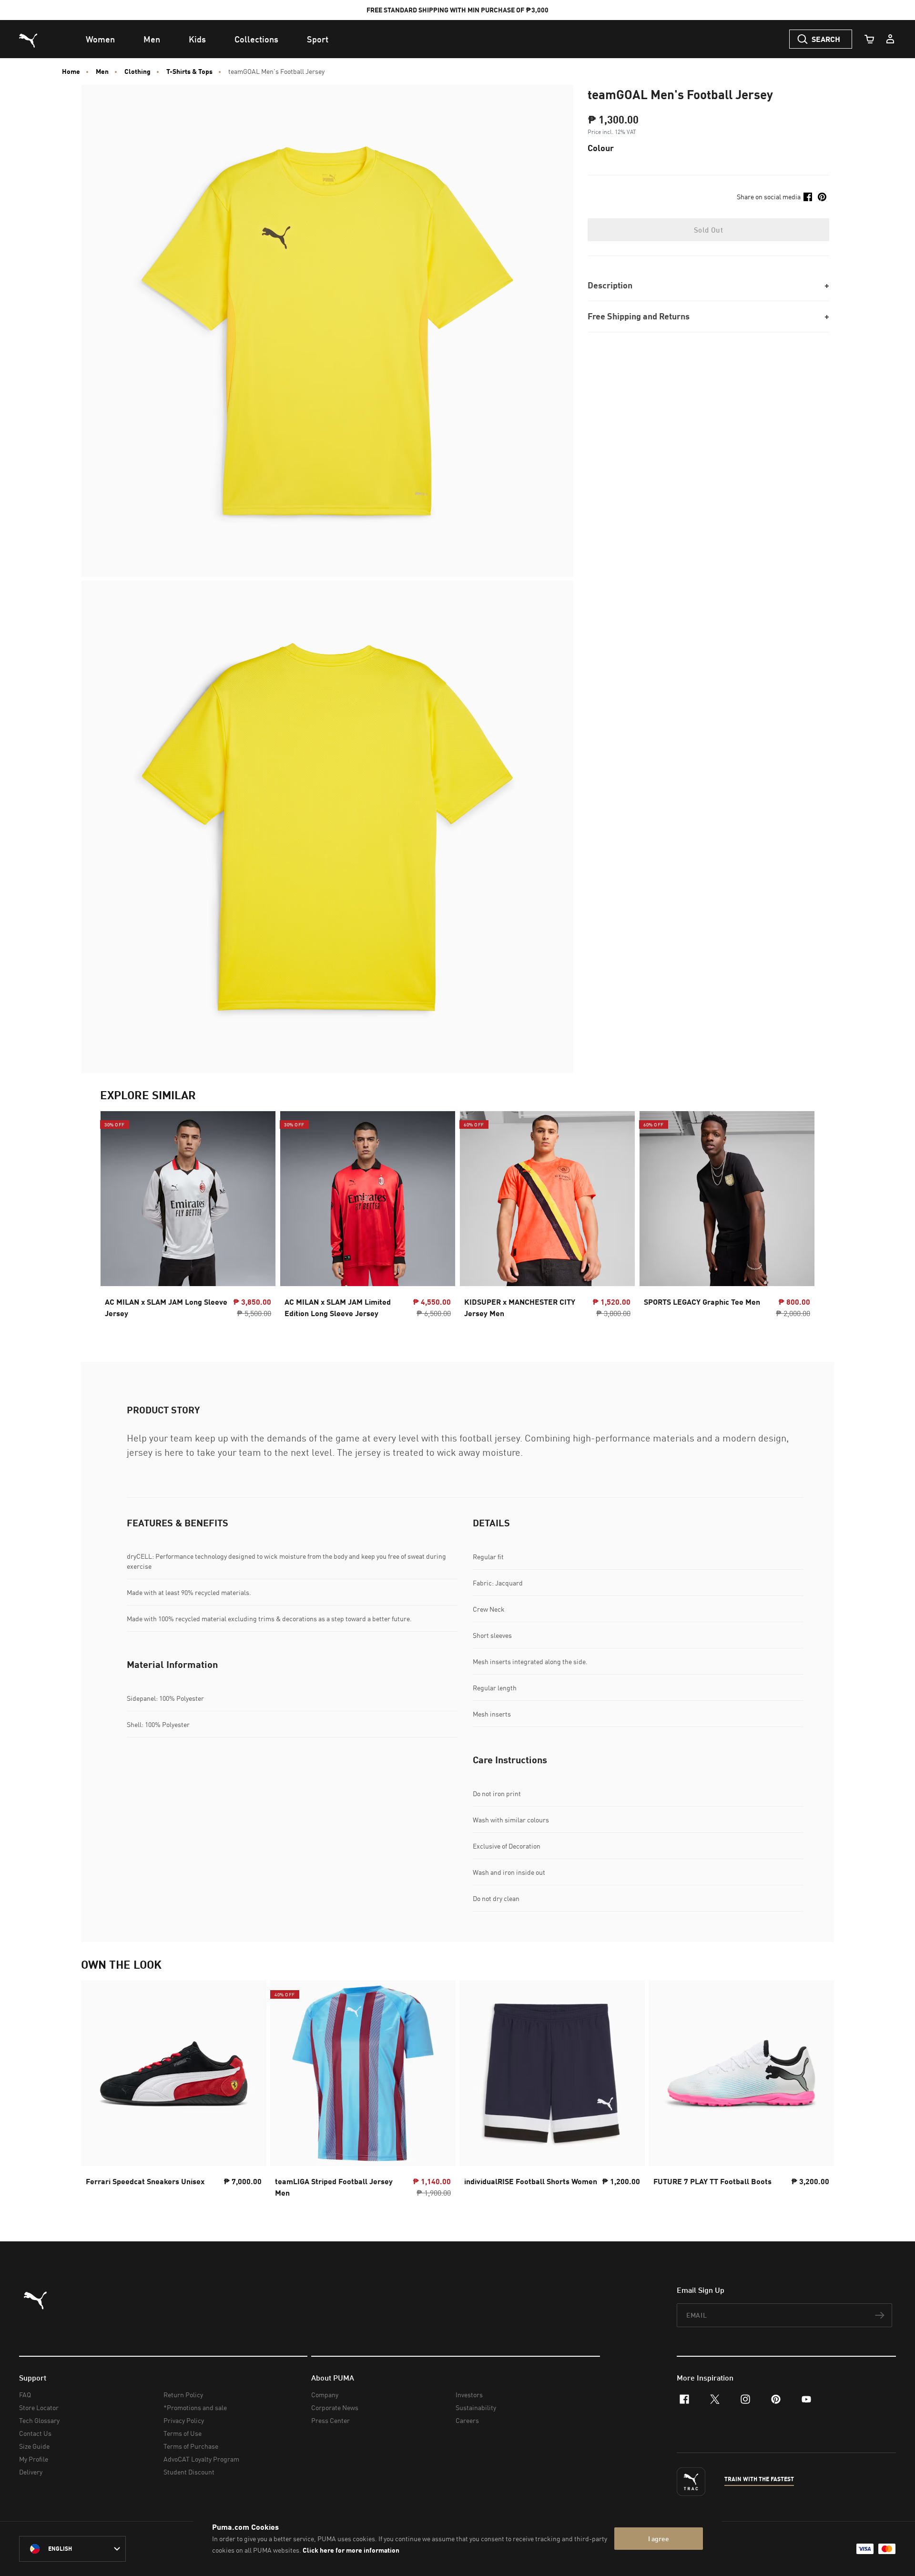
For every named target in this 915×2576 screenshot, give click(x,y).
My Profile (34, 2459)
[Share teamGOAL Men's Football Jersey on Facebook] (808, 197)
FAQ (25, 2395)
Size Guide (34, 2446)
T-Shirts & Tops (189, 72)
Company (325, 2395)
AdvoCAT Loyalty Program (201, 2459)
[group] (188, 1217)
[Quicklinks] (890, 39)
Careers (467, 2420)
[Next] (800, 1217)
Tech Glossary (39, 2420)
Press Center (330, 2420)
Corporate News (335, 2407)
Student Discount (189, 2472)
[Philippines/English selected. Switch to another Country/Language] (72, 2549)
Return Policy (183, 2395)
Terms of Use (183, 2433)
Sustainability (476, 2407)
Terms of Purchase (191, 2446)
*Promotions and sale (195, 2407)
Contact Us (35, 2433)
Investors (469, 2395)
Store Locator (39, 2407)
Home (71, 72)
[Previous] (115, 1217)
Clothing (137, 72)
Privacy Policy (184, 2420)
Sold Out (708, 230)
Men (102, 72)
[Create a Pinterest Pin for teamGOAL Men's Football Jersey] (822, 197)
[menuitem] (100, 39)
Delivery (31, 2472)
